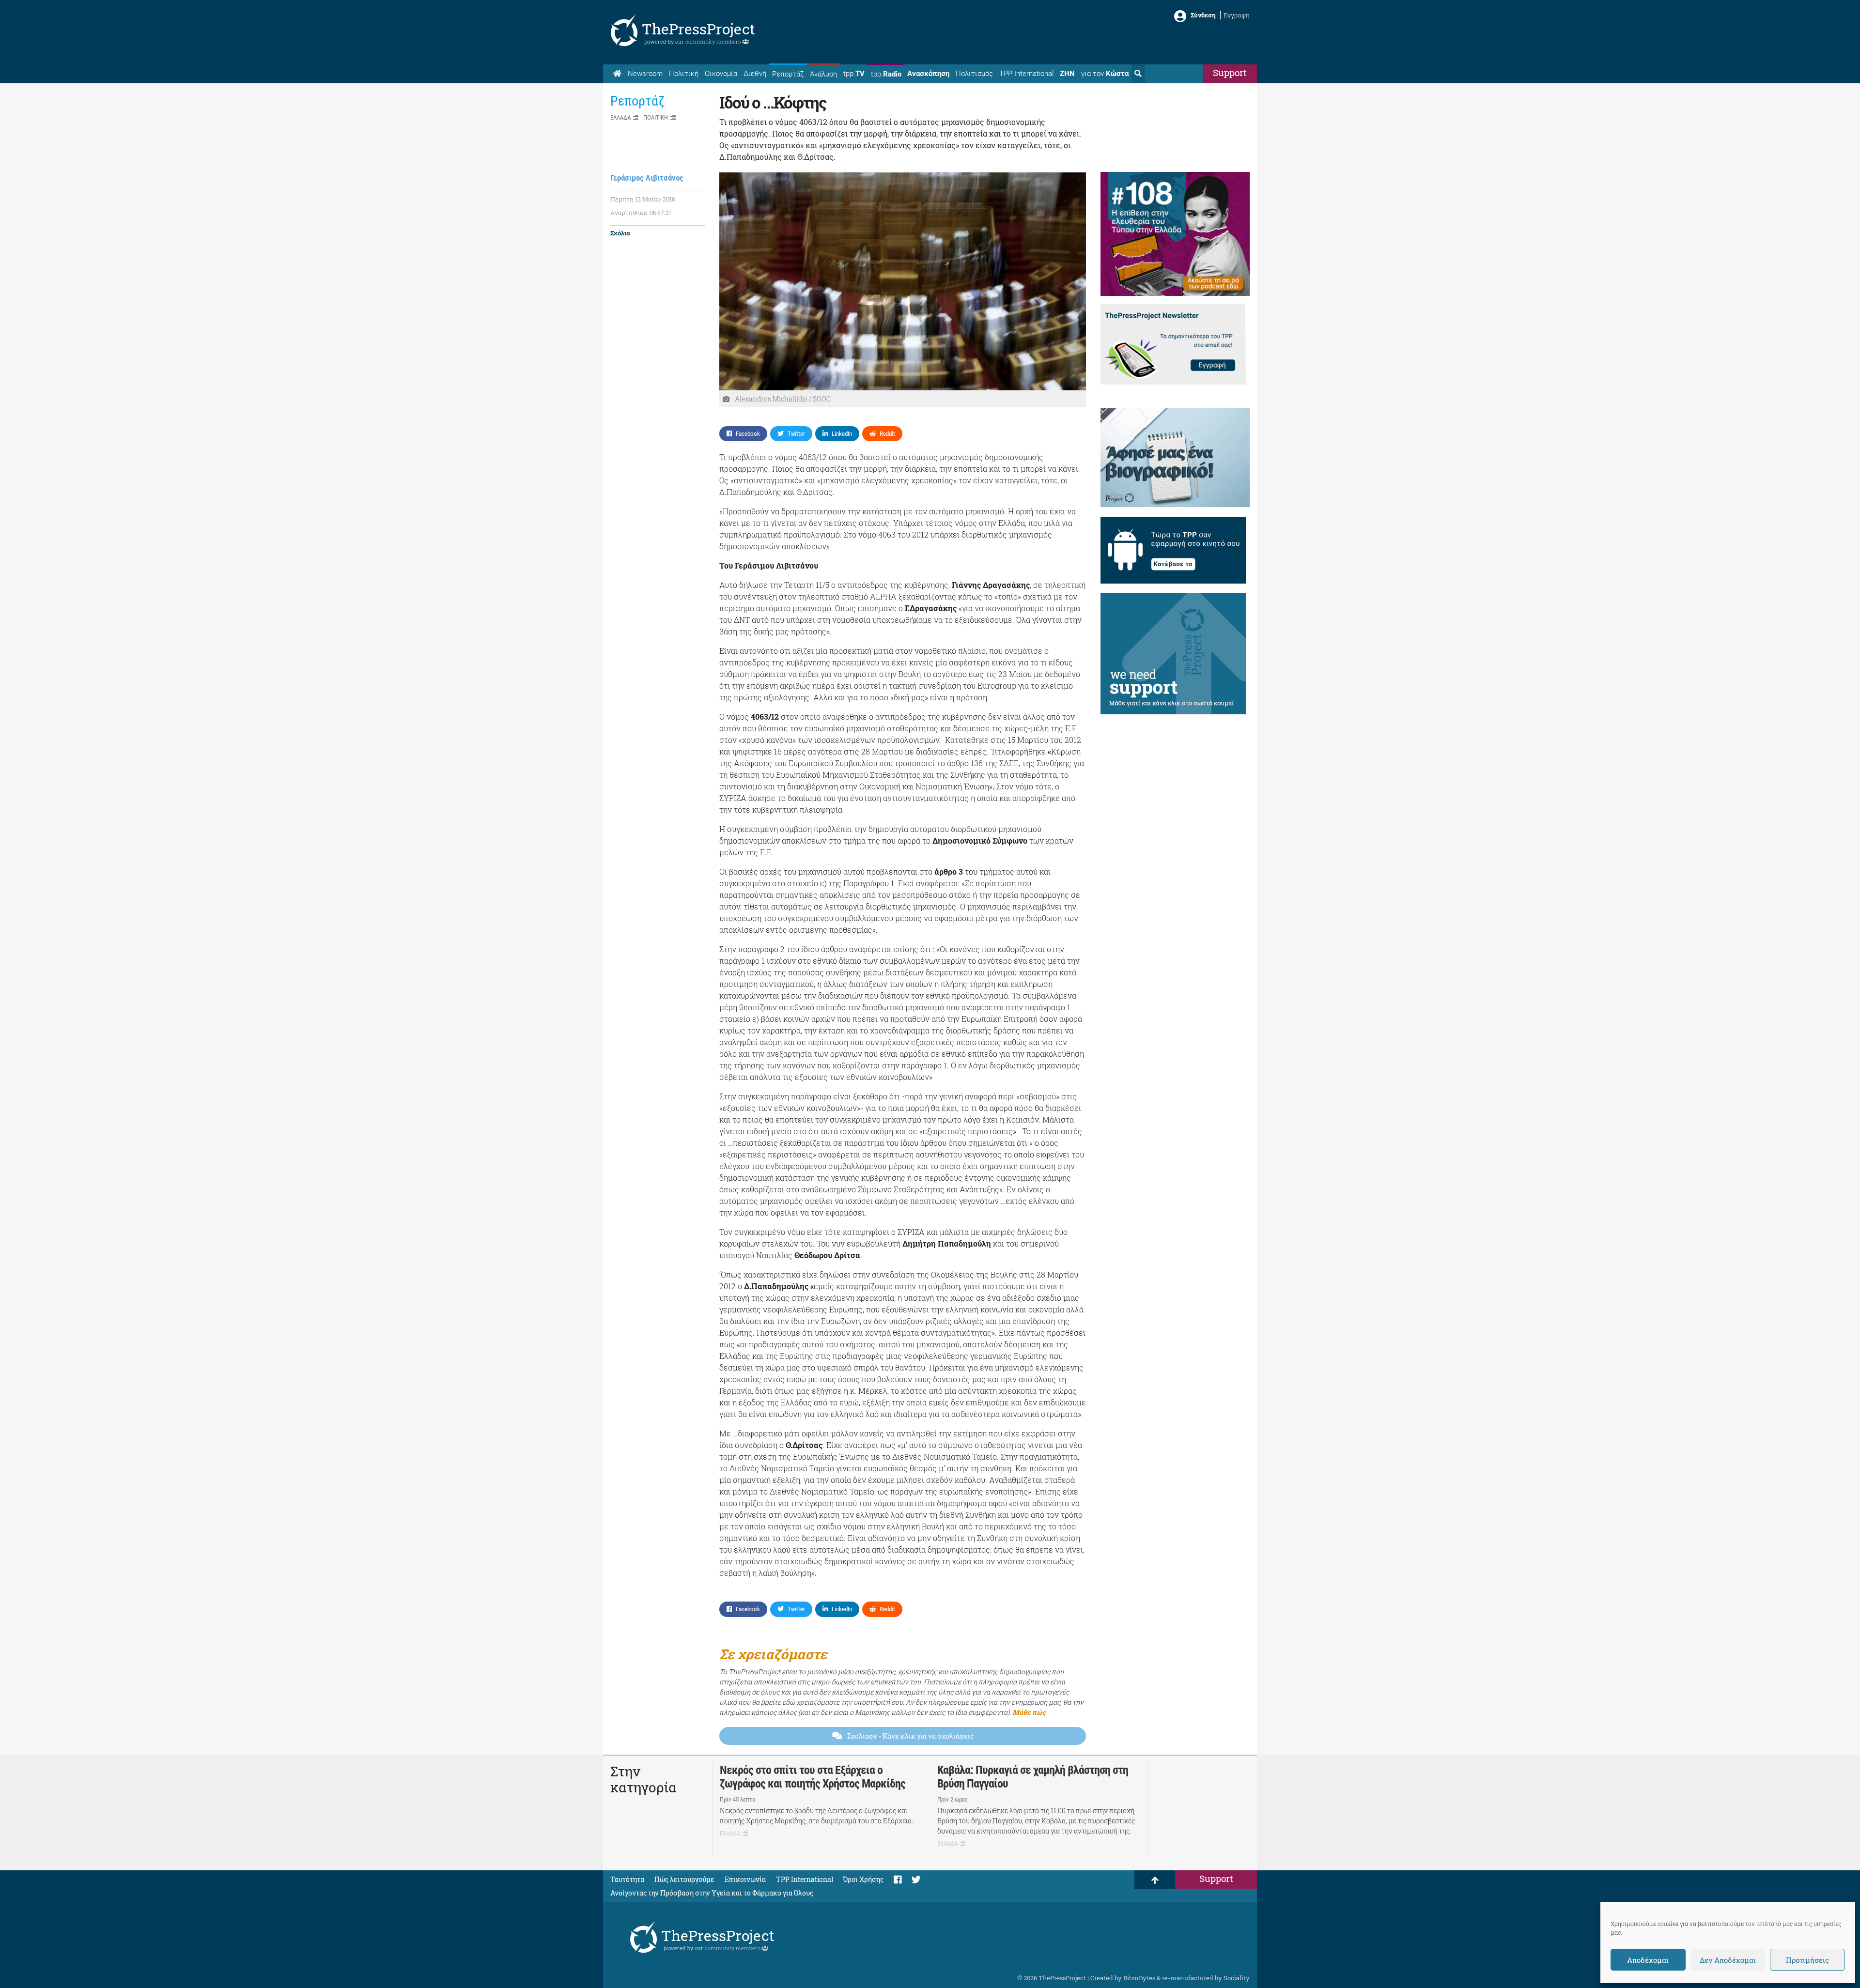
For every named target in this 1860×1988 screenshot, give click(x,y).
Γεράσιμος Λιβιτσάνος (647, 178)
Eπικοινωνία (745, 1879)
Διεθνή (755, 74)
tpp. (854, 74)
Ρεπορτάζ (788, 74)
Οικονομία (721, 74)
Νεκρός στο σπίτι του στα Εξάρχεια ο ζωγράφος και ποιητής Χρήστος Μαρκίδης (813, 1777)
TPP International (1026, 74)
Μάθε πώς (1029, 1712)
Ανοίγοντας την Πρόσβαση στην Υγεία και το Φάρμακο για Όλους (712, 1893)
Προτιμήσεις (1807, 1960)
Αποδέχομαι (1648, 1960)
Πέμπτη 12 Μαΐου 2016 (643, 199)
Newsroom (645, 74)
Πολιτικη (656, 117)
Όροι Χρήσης (863, 1879)
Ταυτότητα (627, 1879)
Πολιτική (684, 74)
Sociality (1237, 1978)
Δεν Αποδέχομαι (1728, 1960)
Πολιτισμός (974, 74)
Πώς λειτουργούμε (684, 1879)
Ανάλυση (823, 74)
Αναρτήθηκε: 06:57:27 (641, 213)
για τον (1105, 74)
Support (1230, 72)
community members (714, 41)
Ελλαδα (620, 117)
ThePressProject (698, 29)
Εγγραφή (1237, 15)
